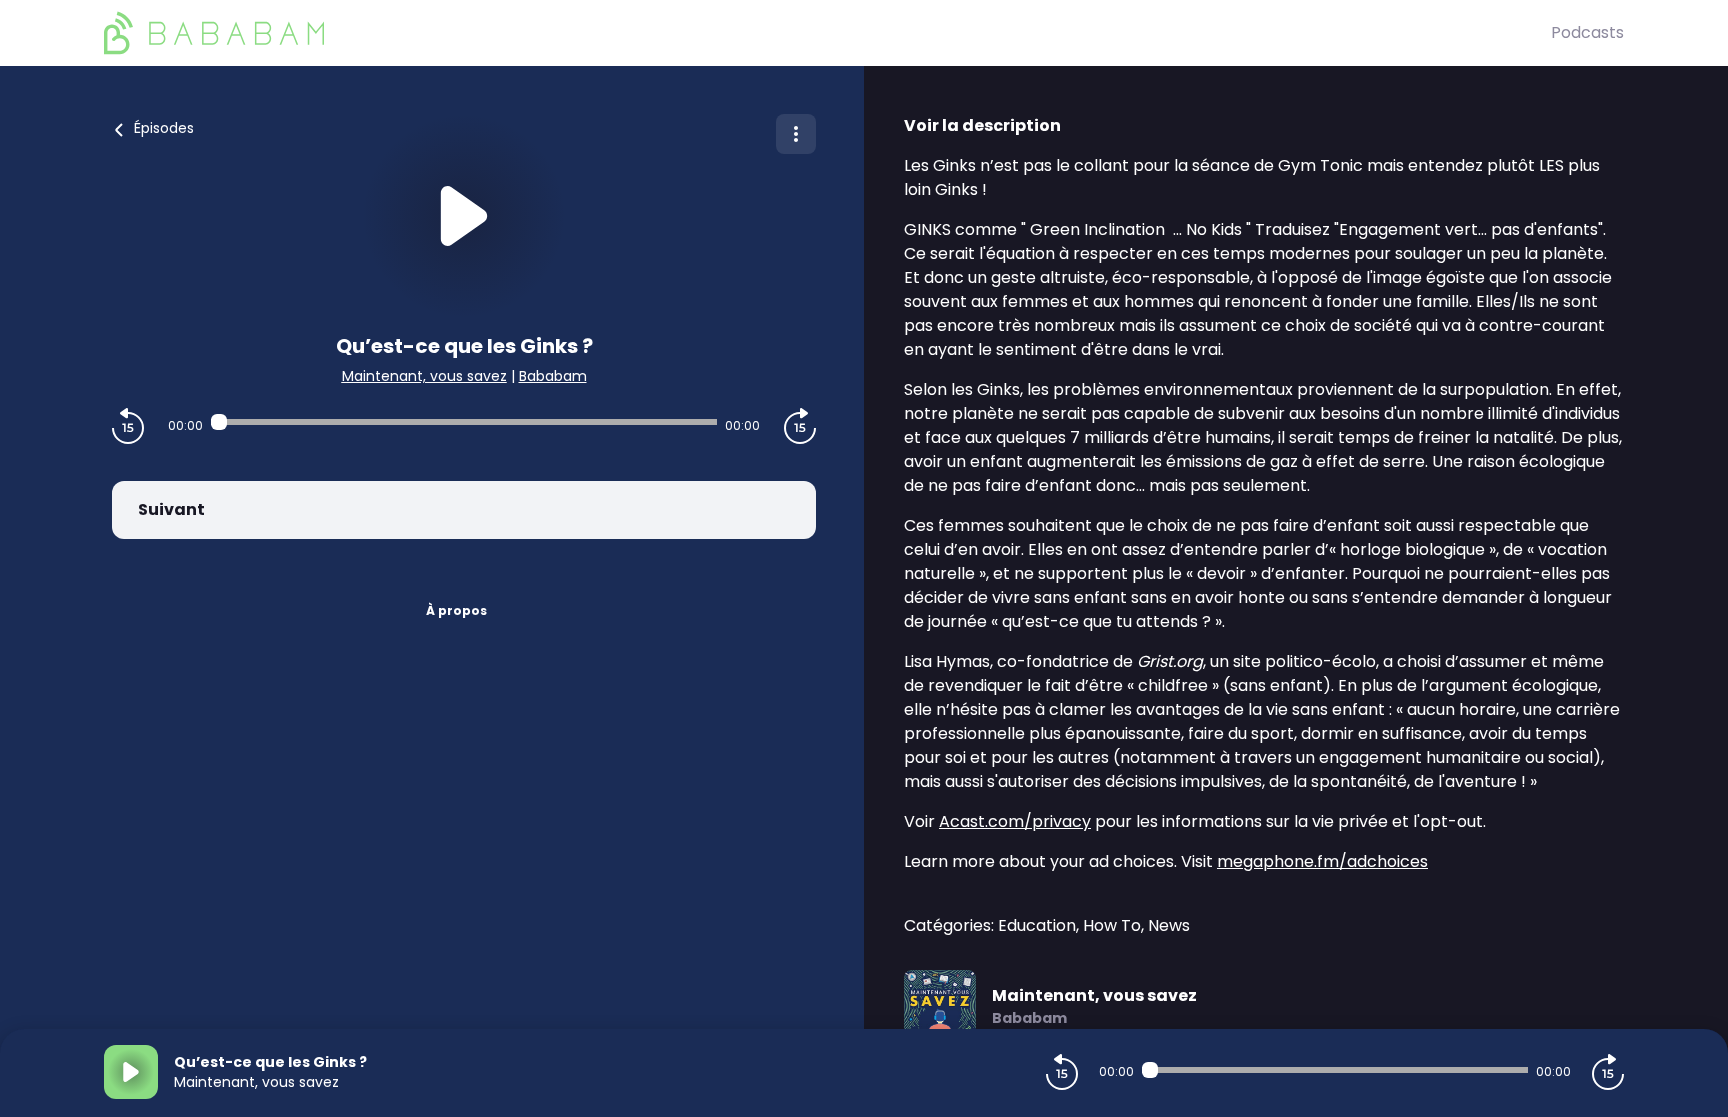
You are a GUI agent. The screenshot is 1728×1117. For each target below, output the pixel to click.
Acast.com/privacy (1015, 821)
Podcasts (1587, 32)
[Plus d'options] (796, 134)
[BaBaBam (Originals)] (827, 33)
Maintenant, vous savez (424, 376)
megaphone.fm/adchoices (1322, 861)
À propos (456, 610)
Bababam (553, 376)
